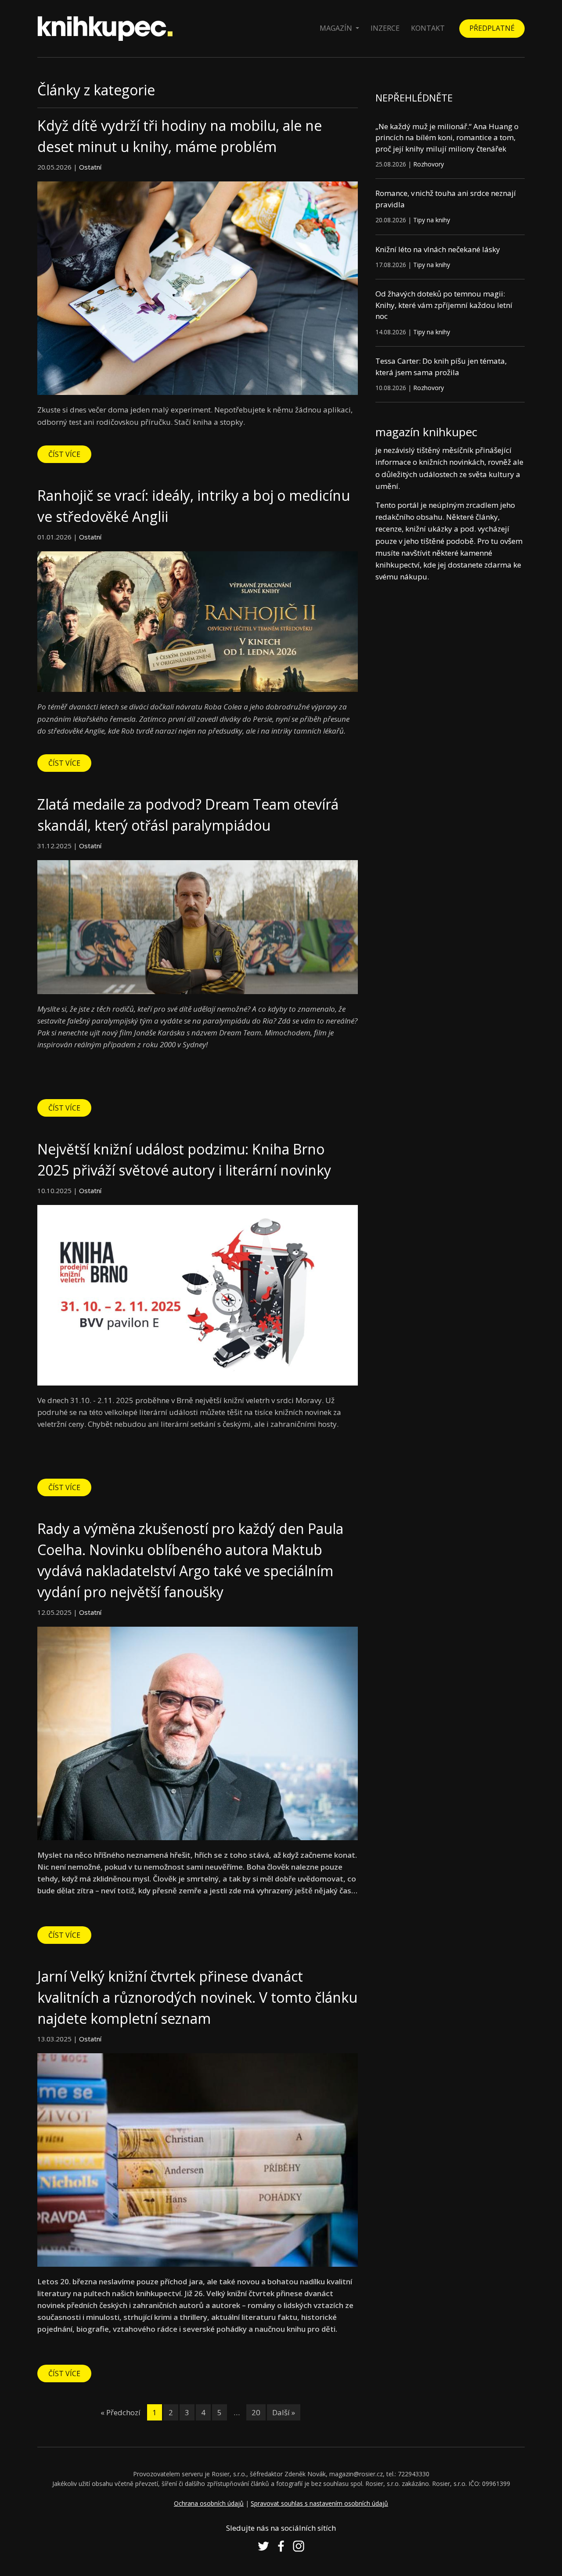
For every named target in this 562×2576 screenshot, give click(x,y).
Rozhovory (429, 164)
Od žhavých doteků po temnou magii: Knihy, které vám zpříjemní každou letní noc (444, 305)
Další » (284, 2412)
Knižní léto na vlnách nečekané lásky (438, 249)
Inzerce (385, 28)
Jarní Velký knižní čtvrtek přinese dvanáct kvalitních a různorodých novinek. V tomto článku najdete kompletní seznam (197, 1997)
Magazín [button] (337, 28)
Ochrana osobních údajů (209, 2503)
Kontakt (428, 28)
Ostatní (90, 167)
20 (256, 2412)
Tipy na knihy (432, 220)
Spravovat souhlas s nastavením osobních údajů (319, 2503)
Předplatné (492, 28)
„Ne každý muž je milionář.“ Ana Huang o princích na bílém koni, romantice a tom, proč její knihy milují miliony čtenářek (447, 137)
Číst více (64, 454)
